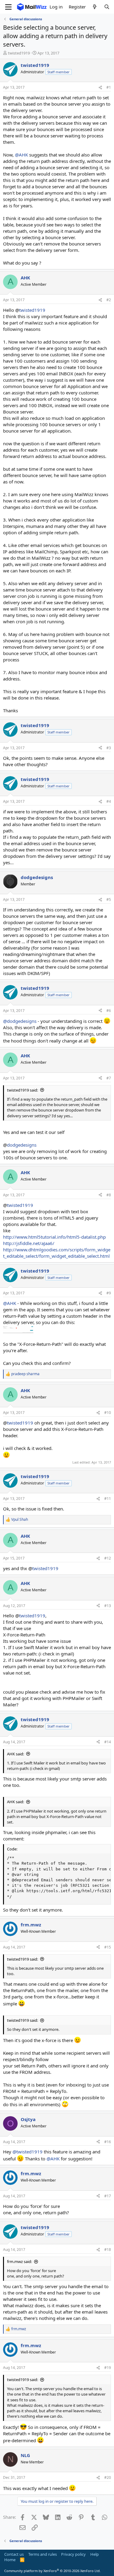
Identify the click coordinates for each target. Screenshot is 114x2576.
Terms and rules (43, 2554)
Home (10, 2560)
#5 (109, 899)
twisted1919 (32, 310)
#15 (108, 1947)
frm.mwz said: (19, 2261)
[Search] (107, 7)
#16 (108, 2142)
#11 (108, 1499)
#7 (109, 1078)
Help (95, 2554)
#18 (108, 2250)
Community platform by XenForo (52, 2571)
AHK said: (16, 1754)
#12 (108, 1558)
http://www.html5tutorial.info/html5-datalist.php (54, 1237)
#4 (109, 801)
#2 (109, 300)
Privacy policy (73, 2554)
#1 (109, 87)
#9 (109, 1293)
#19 (108, 2368)
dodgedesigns (22, 1145)
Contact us (14, 2554)
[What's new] (95, 7)
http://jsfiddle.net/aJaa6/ (29, 1243)
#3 (109, 748)
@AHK (21, 155)
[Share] (100, 88)
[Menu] (8, 7)
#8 (109, 1195)
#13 (108, 1606)
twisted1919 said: (22, 1090)
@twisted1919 (28, 2152)
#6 (109, 1011)
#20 (108, 2477)
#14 (108, 1742)
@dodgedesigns (20, 1021)
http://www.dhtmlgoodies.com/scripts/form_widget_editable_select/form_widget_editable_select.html (57, 1253)
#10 (108, 1413)
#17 (108, 2196)
